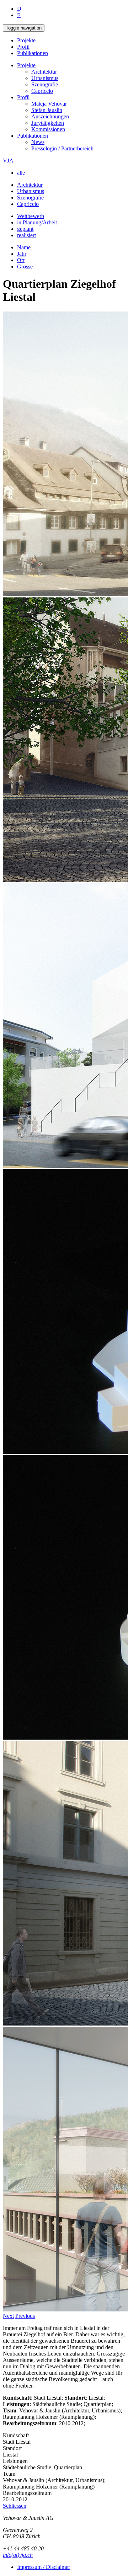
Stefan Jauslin (47, 110)
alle (21, 173)
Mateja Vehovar (49, 104)
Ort (21, 260)
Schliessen (15, 2506)
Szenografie (45, 84)
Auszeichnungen (50, 116)
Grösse (25, 267)
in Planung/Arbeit (37, 222)
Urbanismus (45, 78)
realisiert (26, 235)
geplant (25, 229)
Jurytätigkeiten (48, 123)
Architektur (44, 72)
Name (24, 247)
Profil (23, 47)
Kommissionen (48, 129)
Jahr (22, 254)
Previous (25, 2316)
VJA (8, 161)
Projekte (26, 40)
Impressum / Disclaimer (44, 2567)
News (38, 142)
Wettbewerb (31, 216)
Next (8, 2316)
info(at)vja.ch (18, 2555)
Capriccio (42, 91)
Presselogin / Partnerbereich (62, 148)
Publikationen (33, 53)
